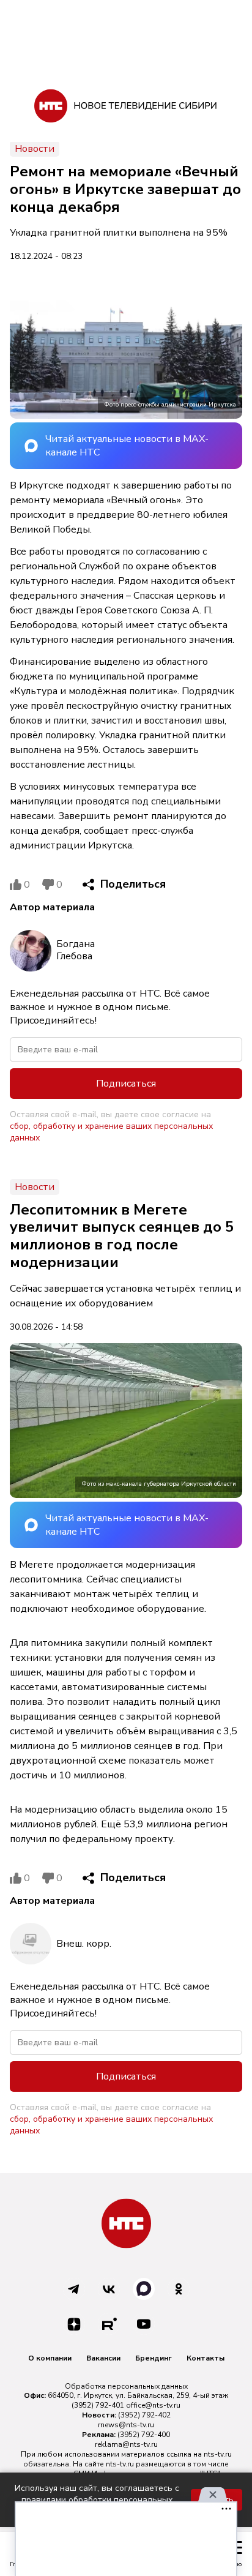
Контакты (206, 2358)
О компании (50, 2358)
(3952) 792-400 (144, 2435)
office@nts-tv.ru (153, 2405)
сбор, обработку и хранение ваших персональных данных (111, 1132)
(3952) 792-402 (144, 2415)
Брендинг (154, 2358)
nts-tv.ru (218, 2454)
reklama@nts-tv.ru (126, 2444)
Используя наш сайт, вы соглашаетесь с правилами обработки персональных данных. (97, 2500)
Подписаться (126, 1084)
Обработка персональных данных (126, 2386)
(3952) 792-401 (98, 2405)
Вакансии (103, 2358)
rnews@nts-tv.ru (126, 2425)
